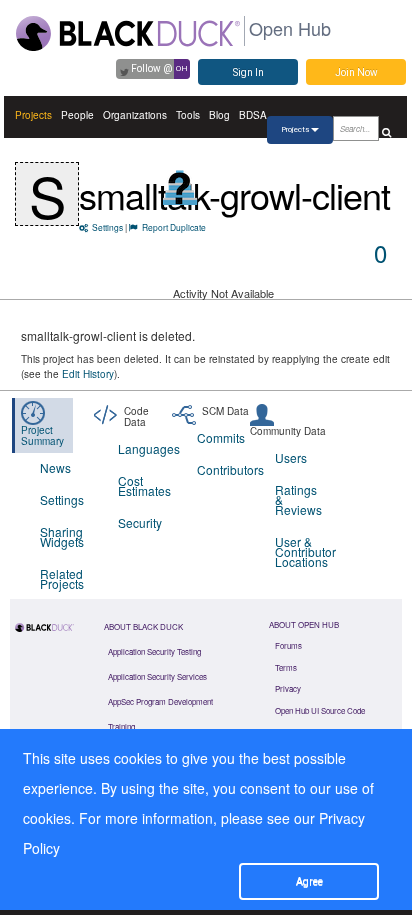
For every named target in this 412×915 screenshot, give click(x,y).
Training (121, 726)
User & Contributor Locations (301, 551)
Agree (309, 881)
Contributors (223, 469)
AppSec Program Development (160, 701)
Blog (219, 115)
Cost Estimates (144, 485)
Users (291, 457)
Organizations (135, 115)
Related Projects (62, 578)
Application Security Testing (154, 651)
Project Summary (42, 435)
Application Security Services (157, 676)
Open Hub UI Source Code (320, 710)
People (77, 115)
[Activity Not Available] (180, 187)
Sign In (248, 72)
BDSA (253, 115)
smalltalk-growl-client (234, 194)
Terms (286, 667)
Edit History (88, 374)
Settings (107, 227)
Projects (33, 115)
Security (140, 522)
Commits (221, 437)
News (55, 467)
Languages (144, 448)
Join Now (356, 72)
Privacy (288, 688)
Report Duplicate (174, 227)
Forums (288, 645)
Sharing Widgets (62, 536)
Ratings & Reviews (298, 499)
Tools (188, 115)
